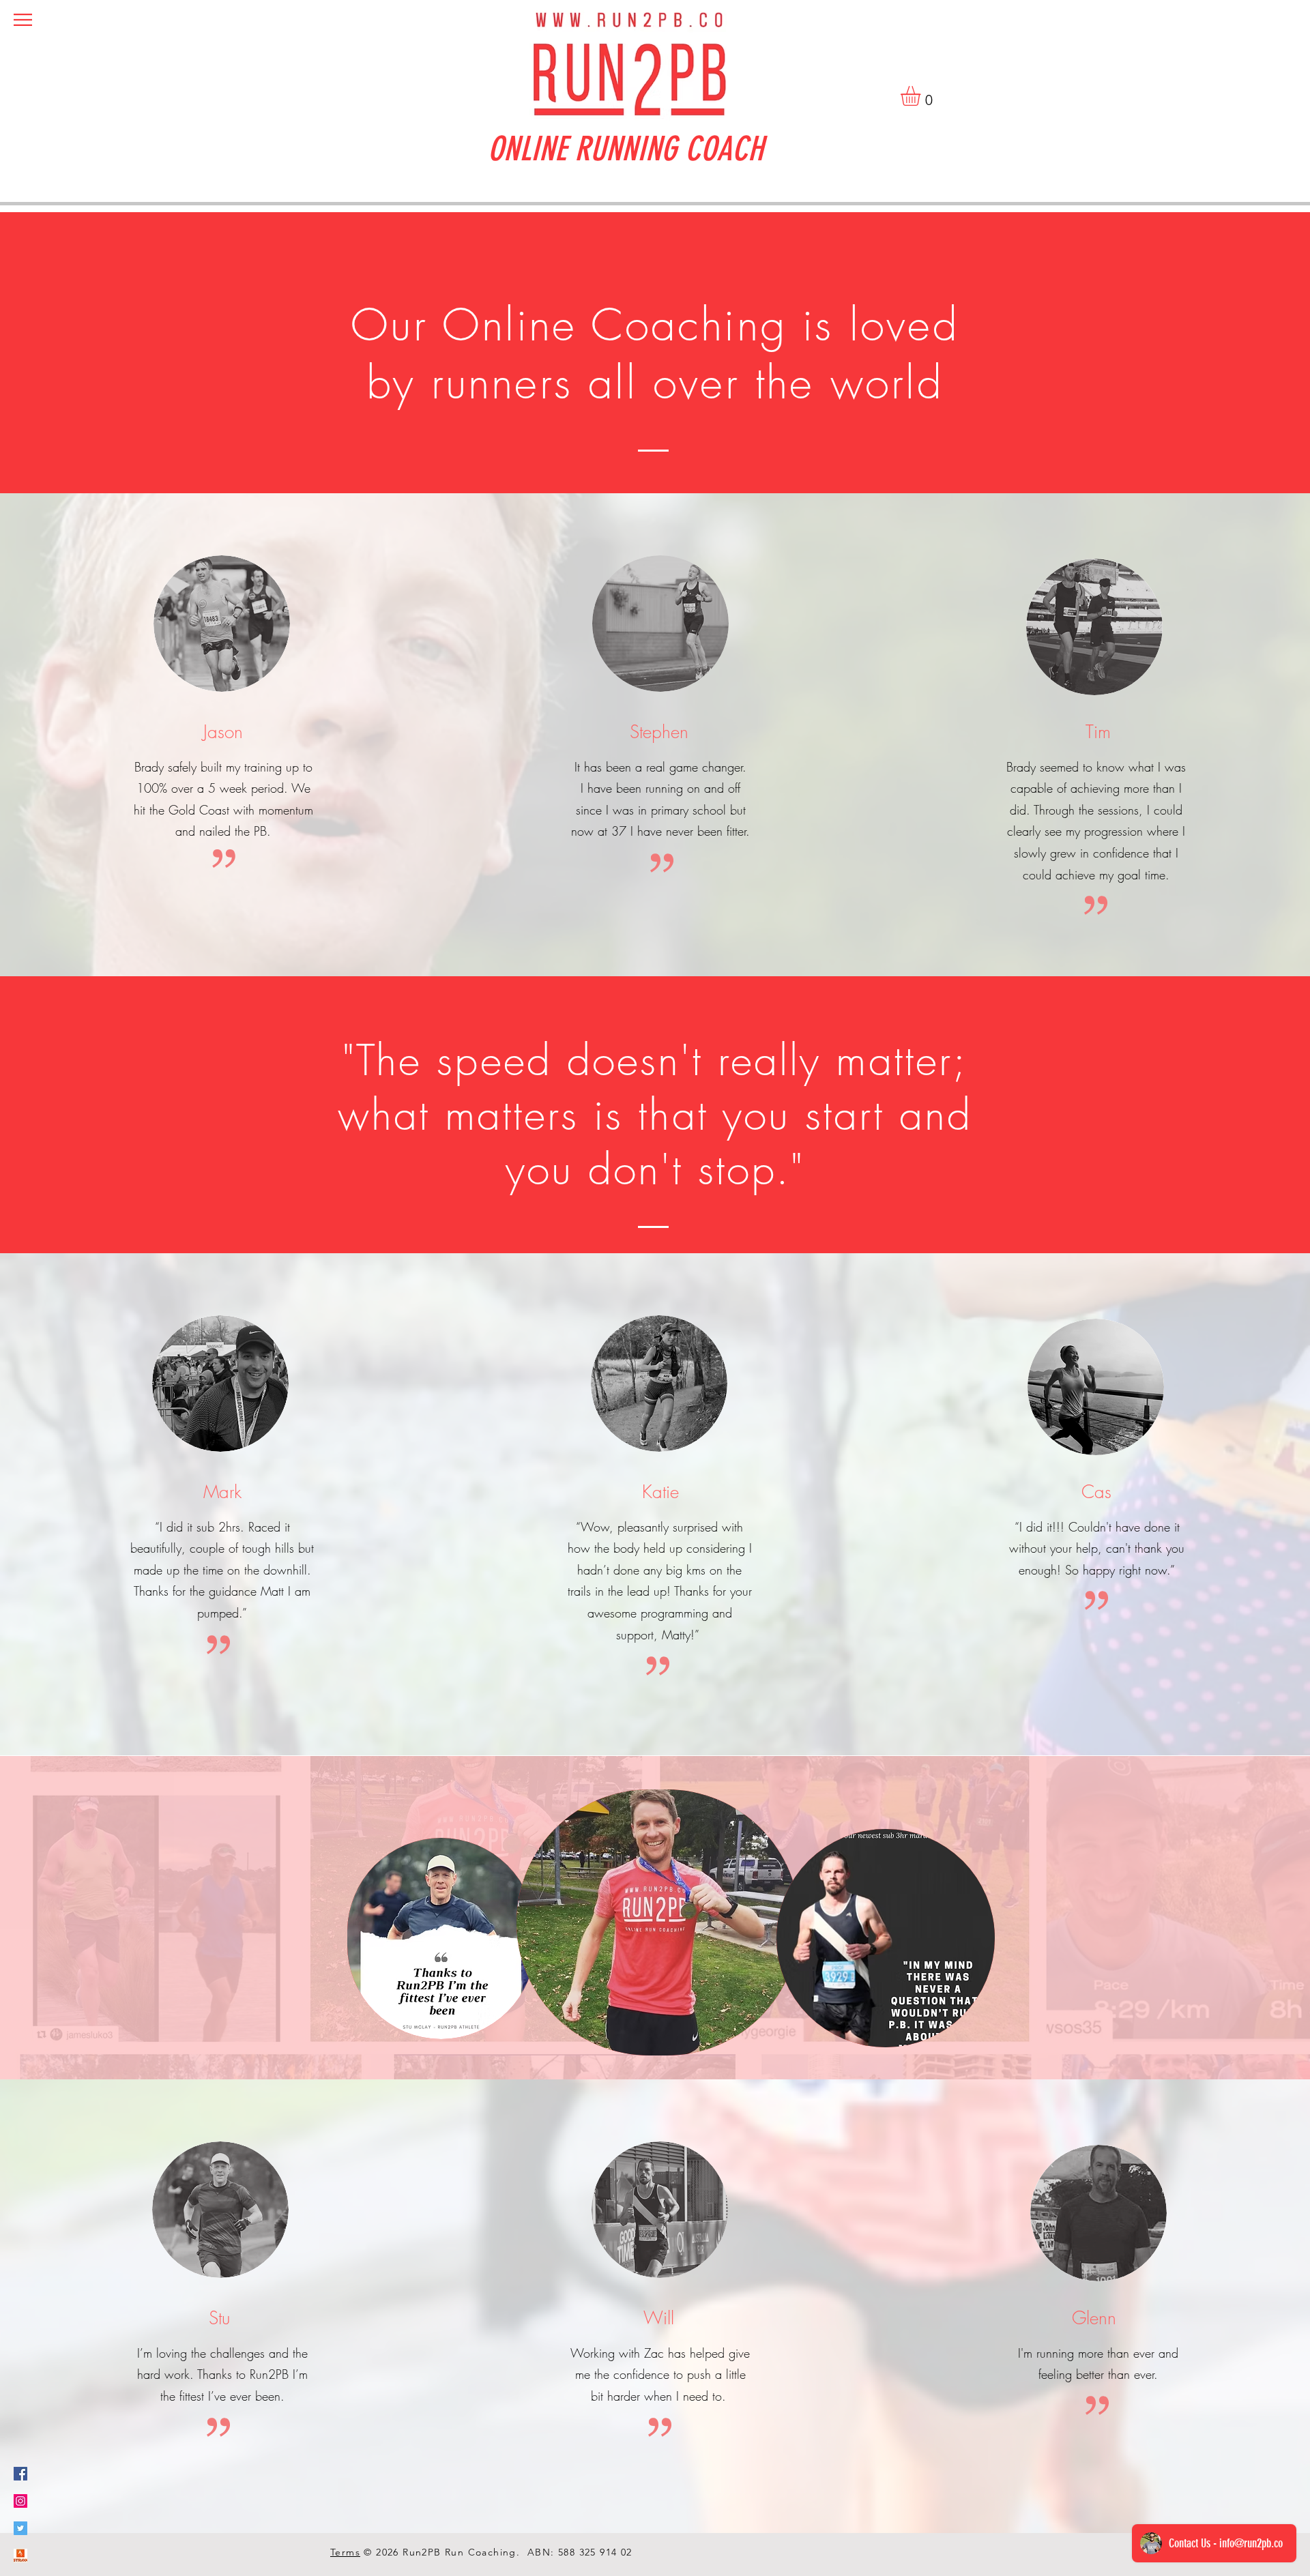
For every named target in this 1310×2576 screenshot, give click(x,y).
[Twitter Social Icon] (20, 2528)
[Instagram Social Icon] (20, 2501)
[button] (23, 20)
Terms (345, 2552)
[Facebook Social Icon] (20, 2474)
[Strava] (20, 2556)
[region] (441, 1938)
